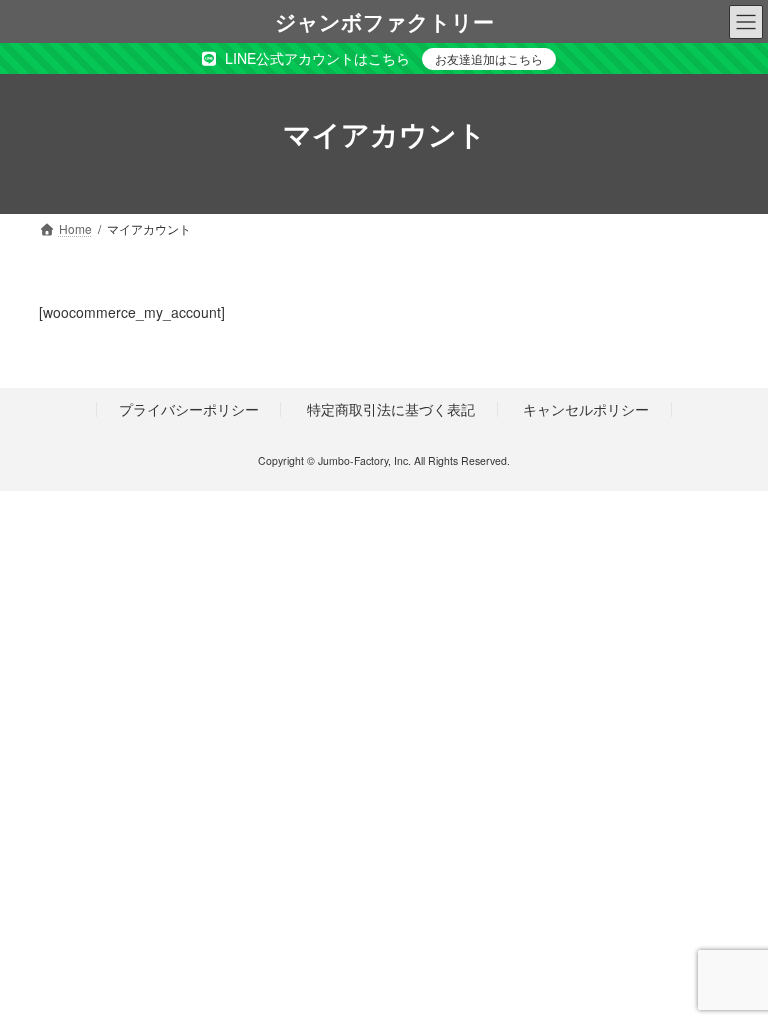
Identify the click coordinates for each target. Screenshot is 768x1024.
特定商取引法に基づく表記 (391, 408)
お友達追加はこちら (489, 58)
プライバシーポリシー (189, 408)
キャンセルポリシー (586, 408)
